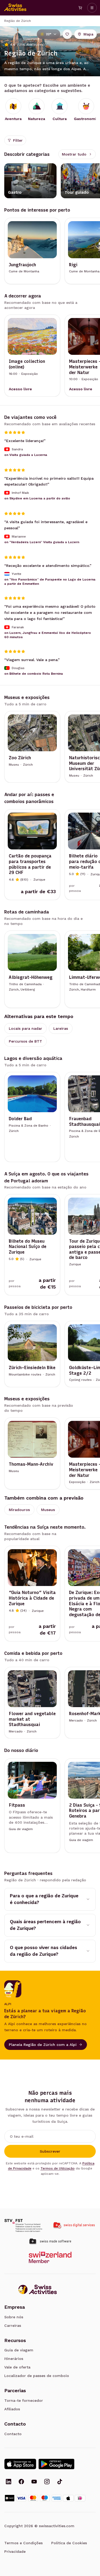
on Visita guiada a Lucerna (26, 455)
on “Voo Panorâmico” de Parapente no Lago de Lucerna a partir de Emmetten (50, 582)
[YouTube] (34, 2482)
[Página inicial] (15, 8)
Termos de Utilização (58, 2168)
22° (49, 34)
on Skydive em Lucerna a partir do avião (37, 498)
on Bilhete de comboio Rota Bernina (34, 674)
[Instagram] (47, 2482)
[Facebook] (21, 2482)
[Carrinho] (80, 8)
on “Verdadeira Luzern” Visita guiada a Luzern (42, 542)
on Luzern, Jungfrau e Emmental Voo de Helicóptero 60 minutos (48, 635)
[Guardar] (67, 34)
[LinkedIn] (9, 2482)
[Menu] (92, 8)
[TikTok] (60, 2482)
